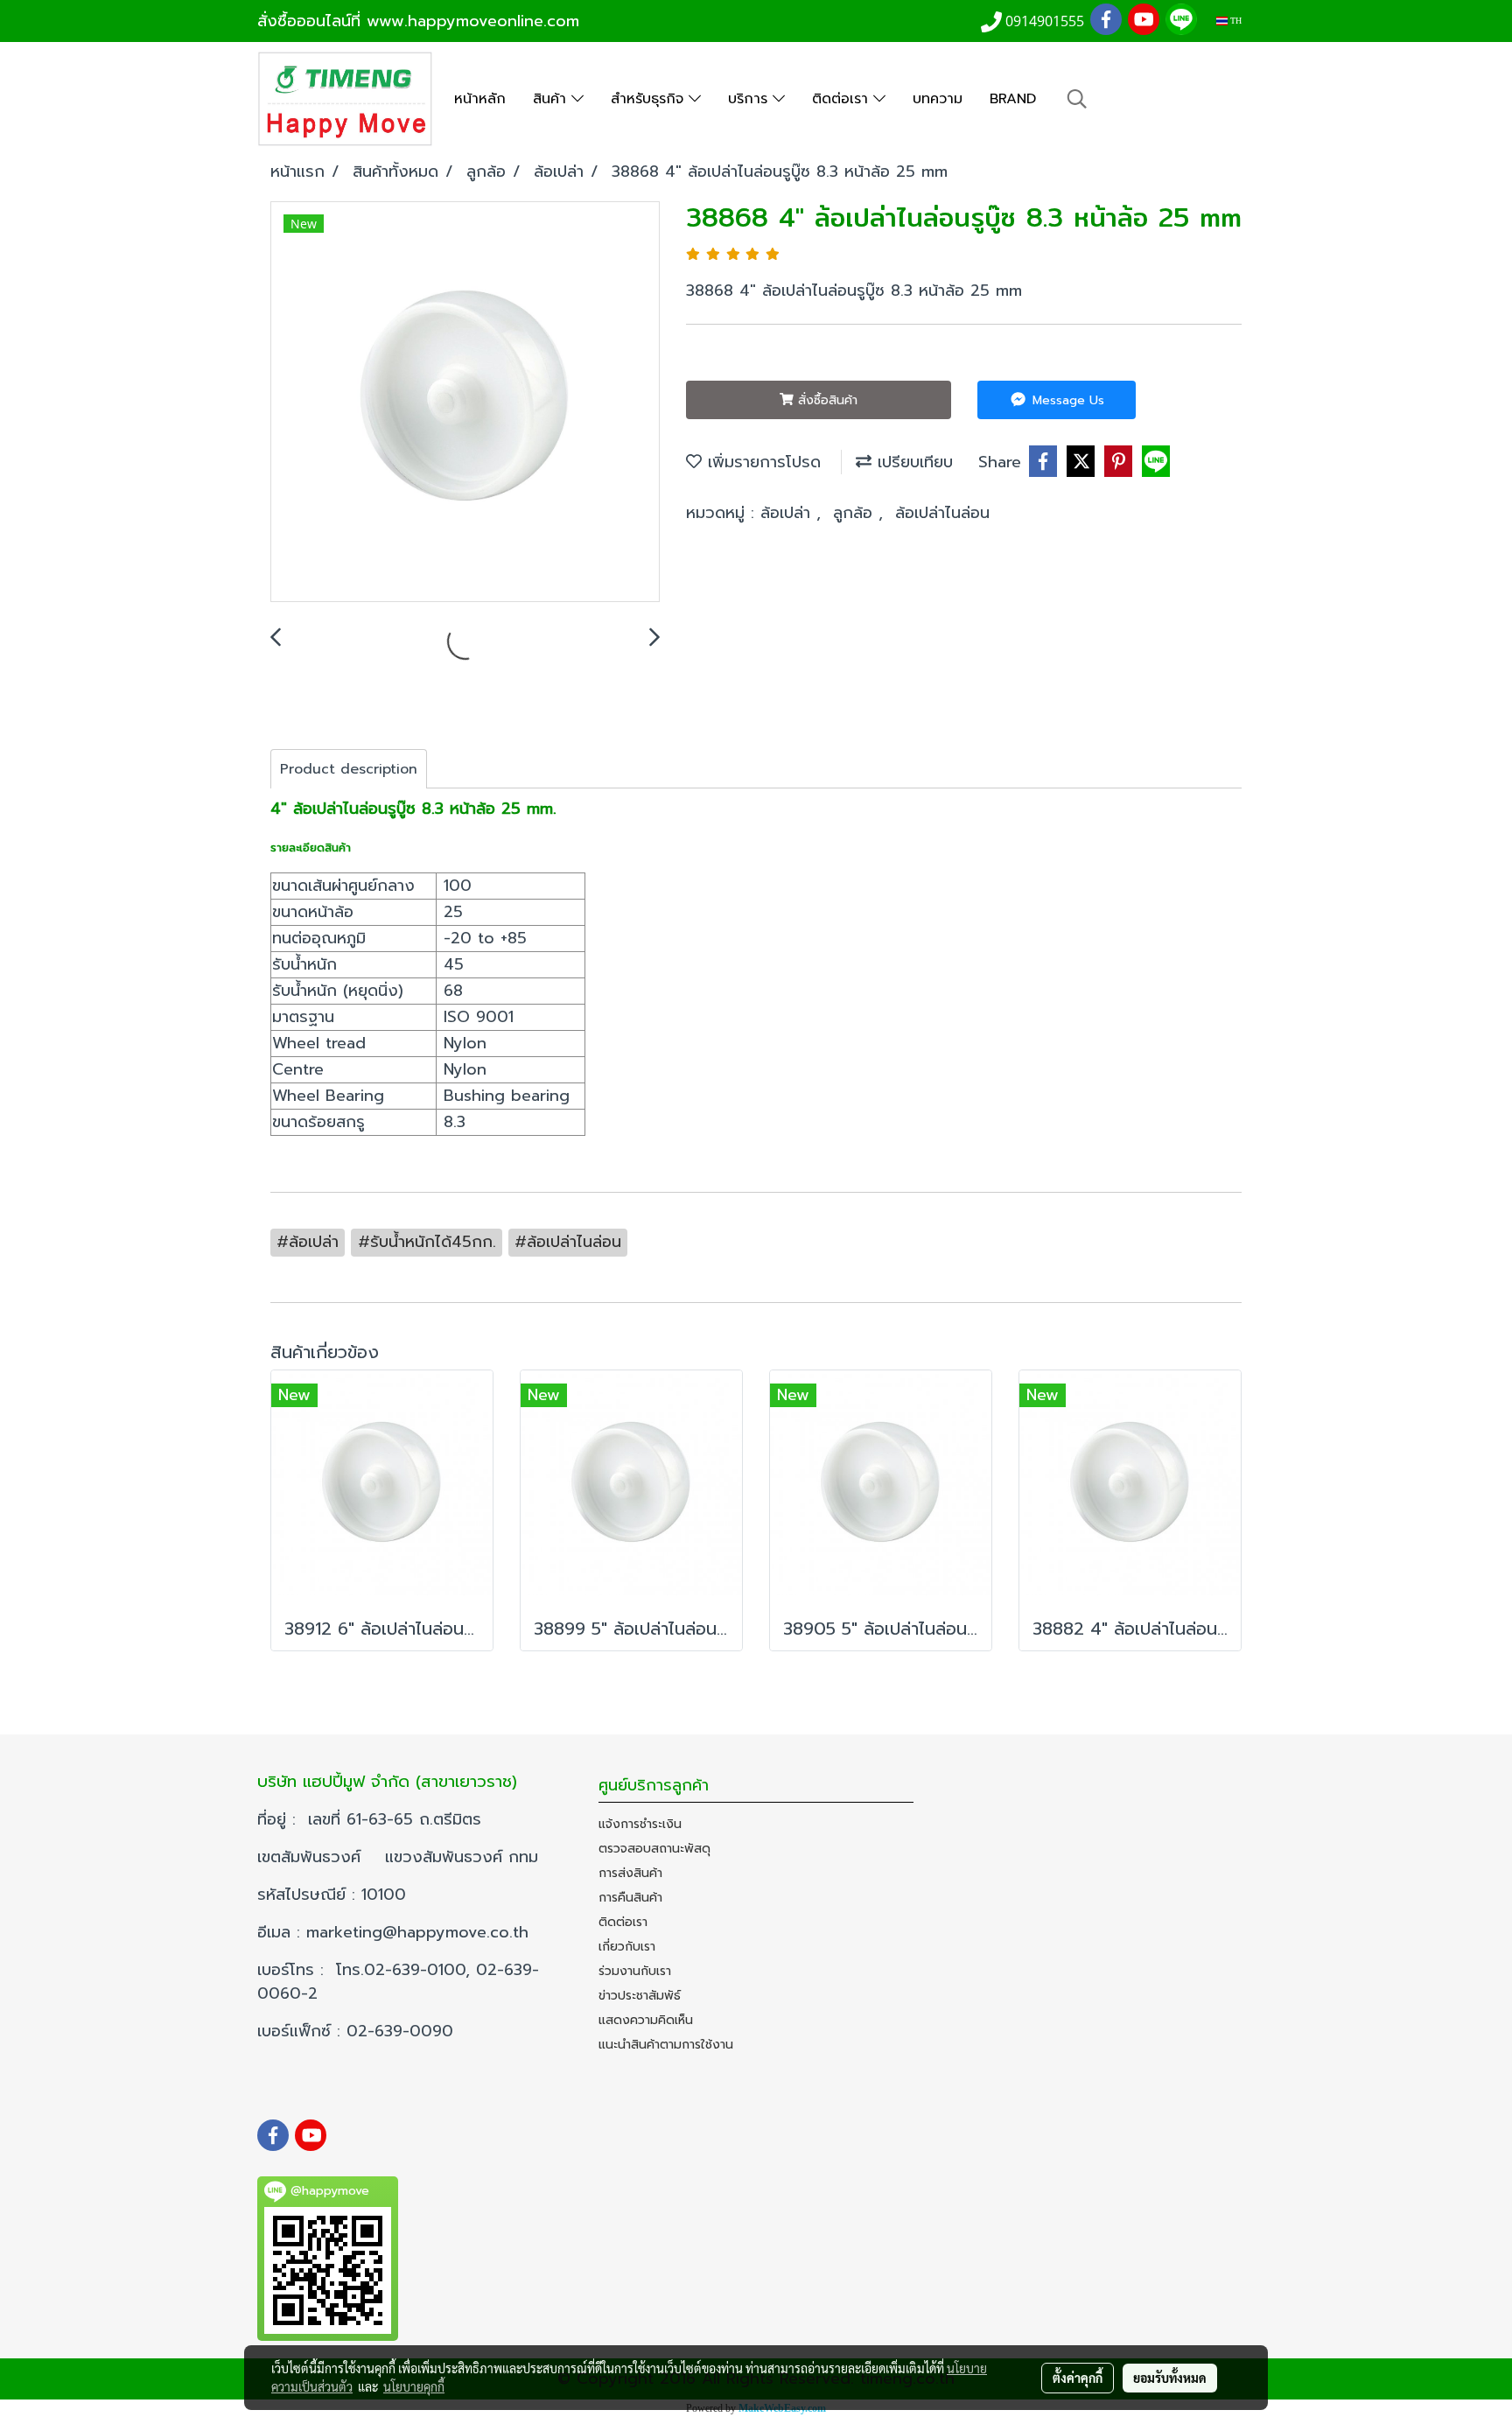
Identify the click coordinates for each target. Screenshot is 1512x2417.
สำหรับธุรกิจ (650, 99)
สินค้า (552, 99)
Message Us (1066, 400)
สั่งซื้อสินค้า (826, 400)
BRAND (1013, 99)
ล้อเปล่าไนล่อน (942, 513)
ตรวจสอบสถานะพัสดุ (654, 1849)
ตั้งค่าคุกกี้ (1078, 2378)
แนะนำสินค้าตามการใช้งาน (666, 2045)
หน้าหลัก (480, 99)
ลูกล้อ (856, 513)
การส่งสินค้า (630, 1873)
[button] (1077, 99)
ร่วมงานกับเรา (635, 1971)
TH (1235, 21)
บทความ (938, 99)
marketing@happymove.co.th (420, 1932)
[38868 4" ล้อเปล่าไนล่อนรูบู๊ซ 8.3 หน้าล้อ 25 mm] (465, 403)
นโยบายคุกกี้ (414, 2386)
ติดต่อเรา (843, 99)
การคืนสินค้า (630, 1898)
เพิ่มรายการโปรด (761, 462)
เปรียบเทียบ (912, 462)
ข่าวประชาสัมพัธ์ (640, 1996)
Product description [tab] (349, 769)
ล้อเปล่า (788, 513)
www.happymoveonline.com (473, 21)
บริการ (750, 99)
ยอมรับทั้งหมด (1170, 2378)
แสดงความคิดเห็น (646, 2020)
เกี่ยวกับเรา (627, 1947)
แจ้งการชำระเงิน (640, 1824)
